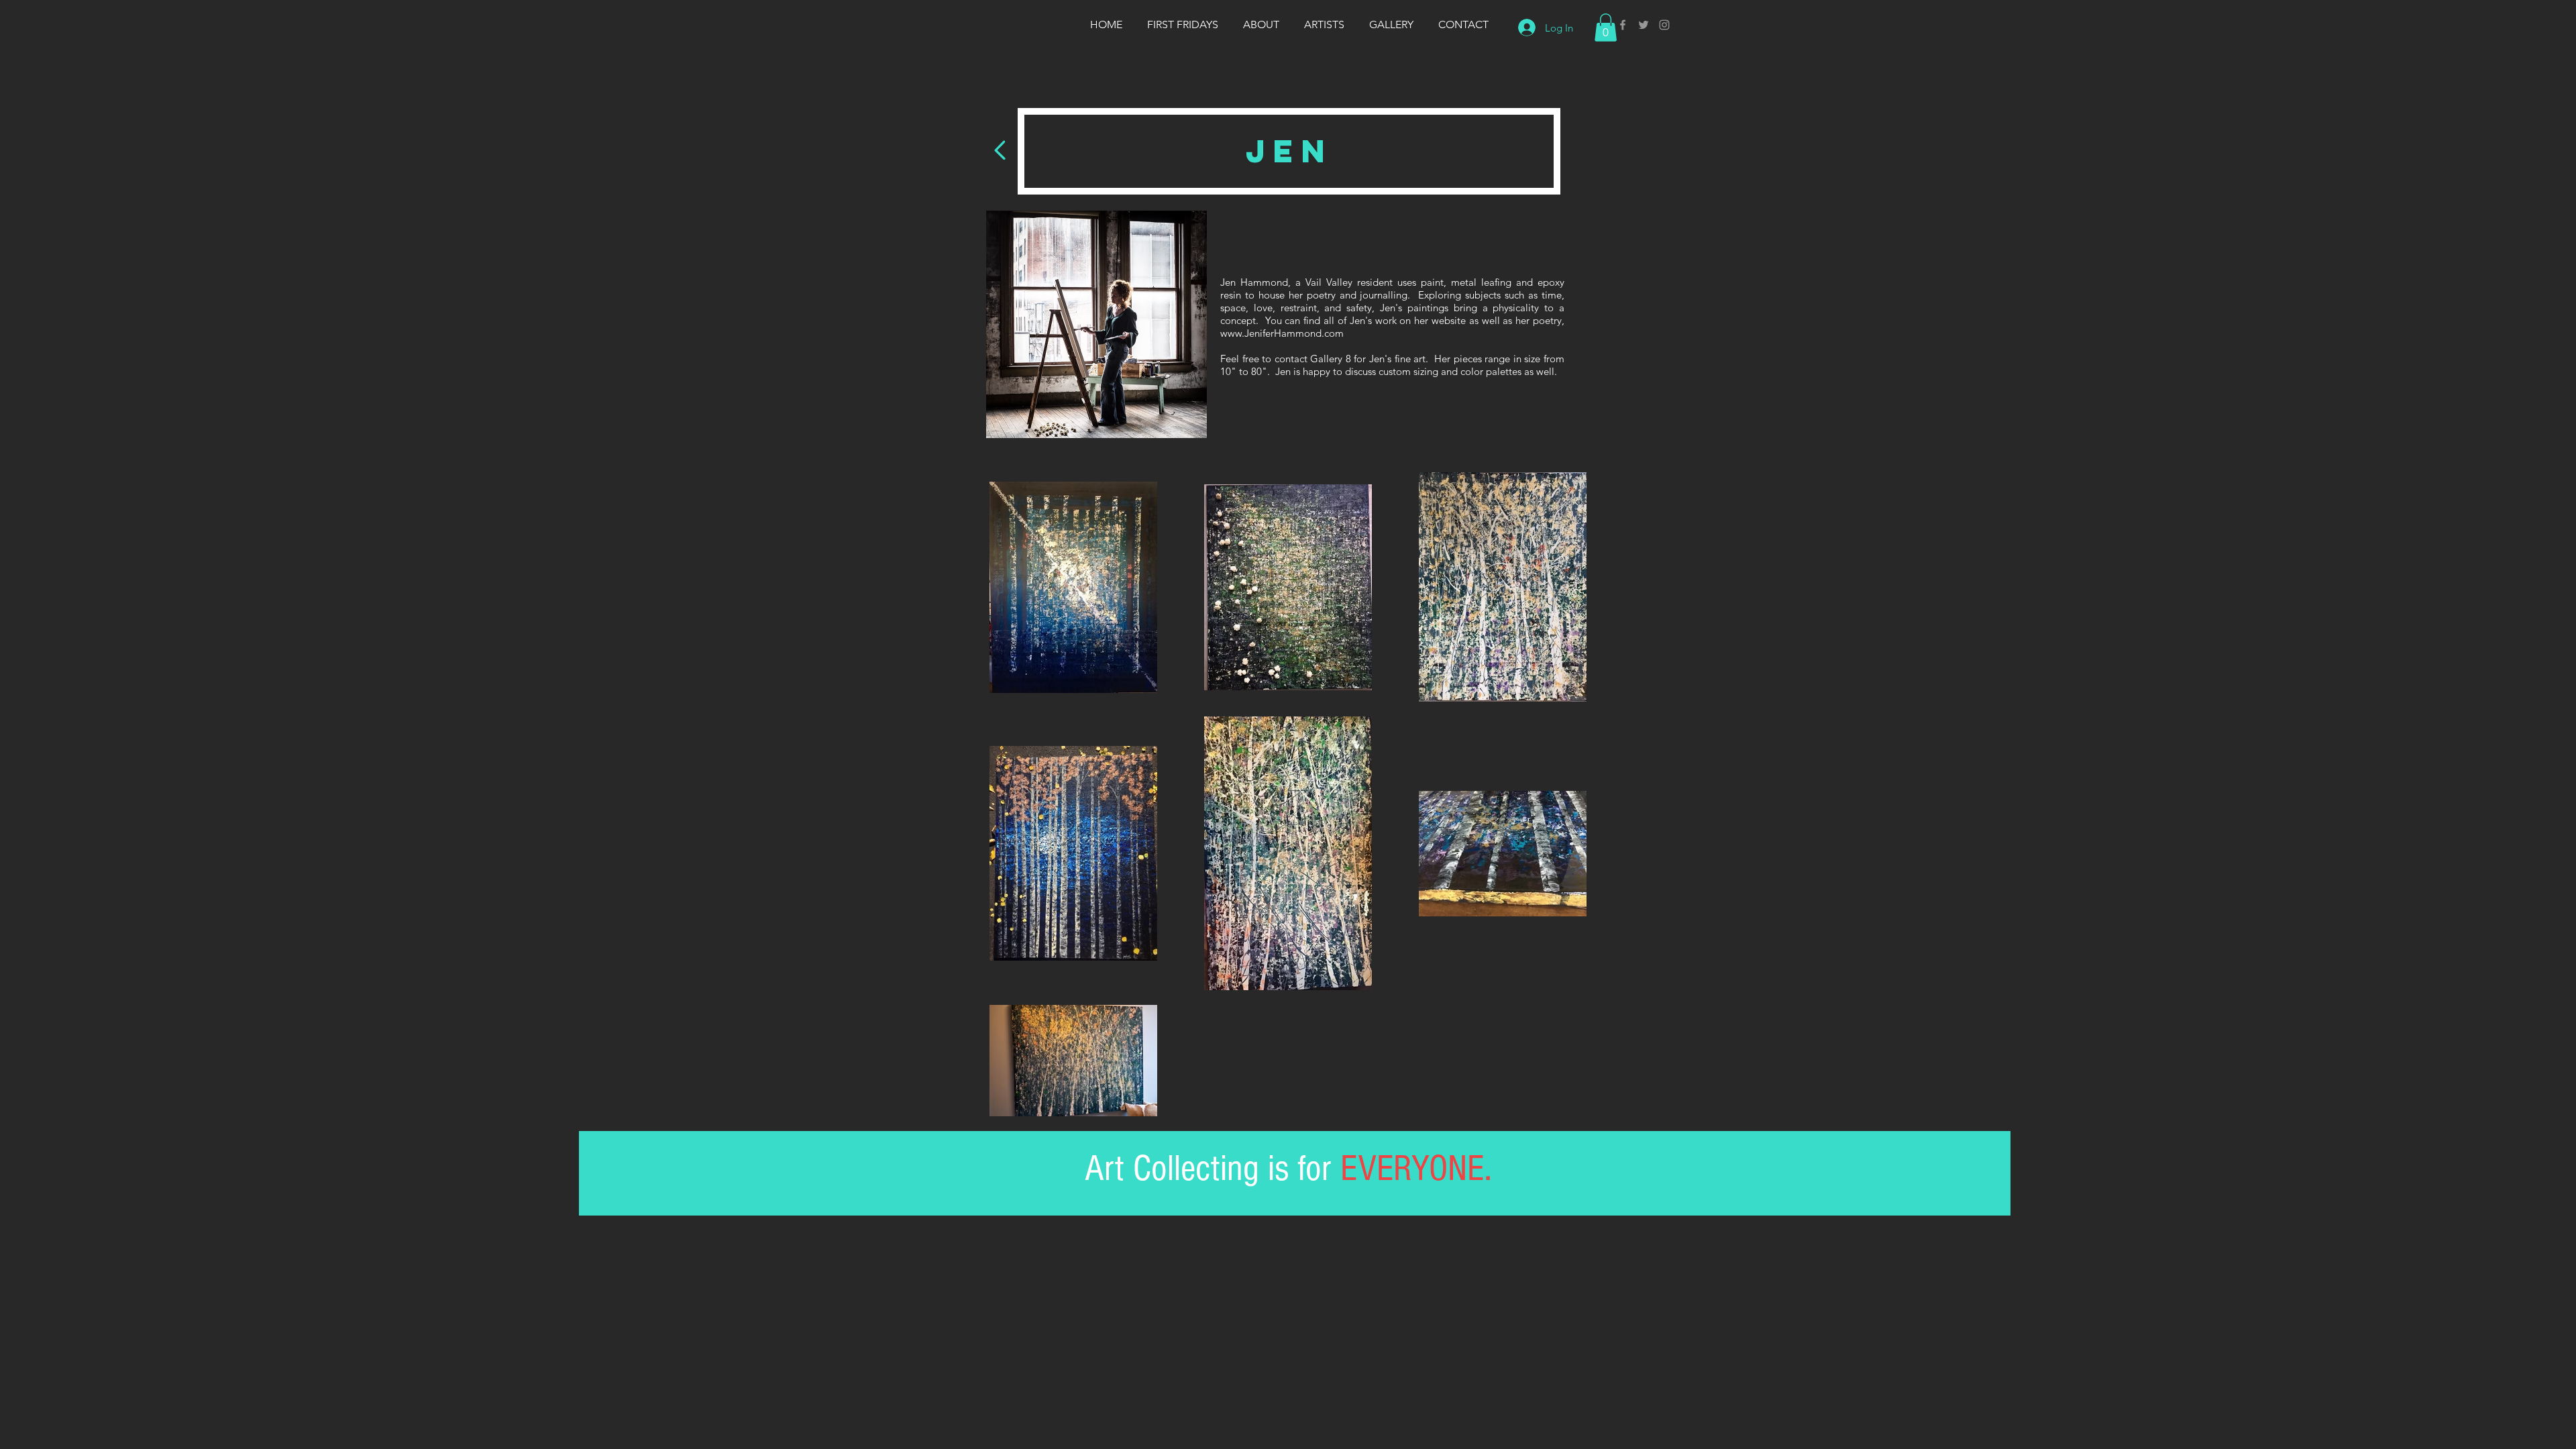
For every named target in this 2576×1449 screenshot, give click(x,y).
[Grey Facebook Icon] (1623, 25)
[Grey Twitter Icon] (1644, 25)
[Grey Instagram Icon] (1664, 25)
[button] (1606, 28)
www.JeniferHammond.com (1282, 333)
